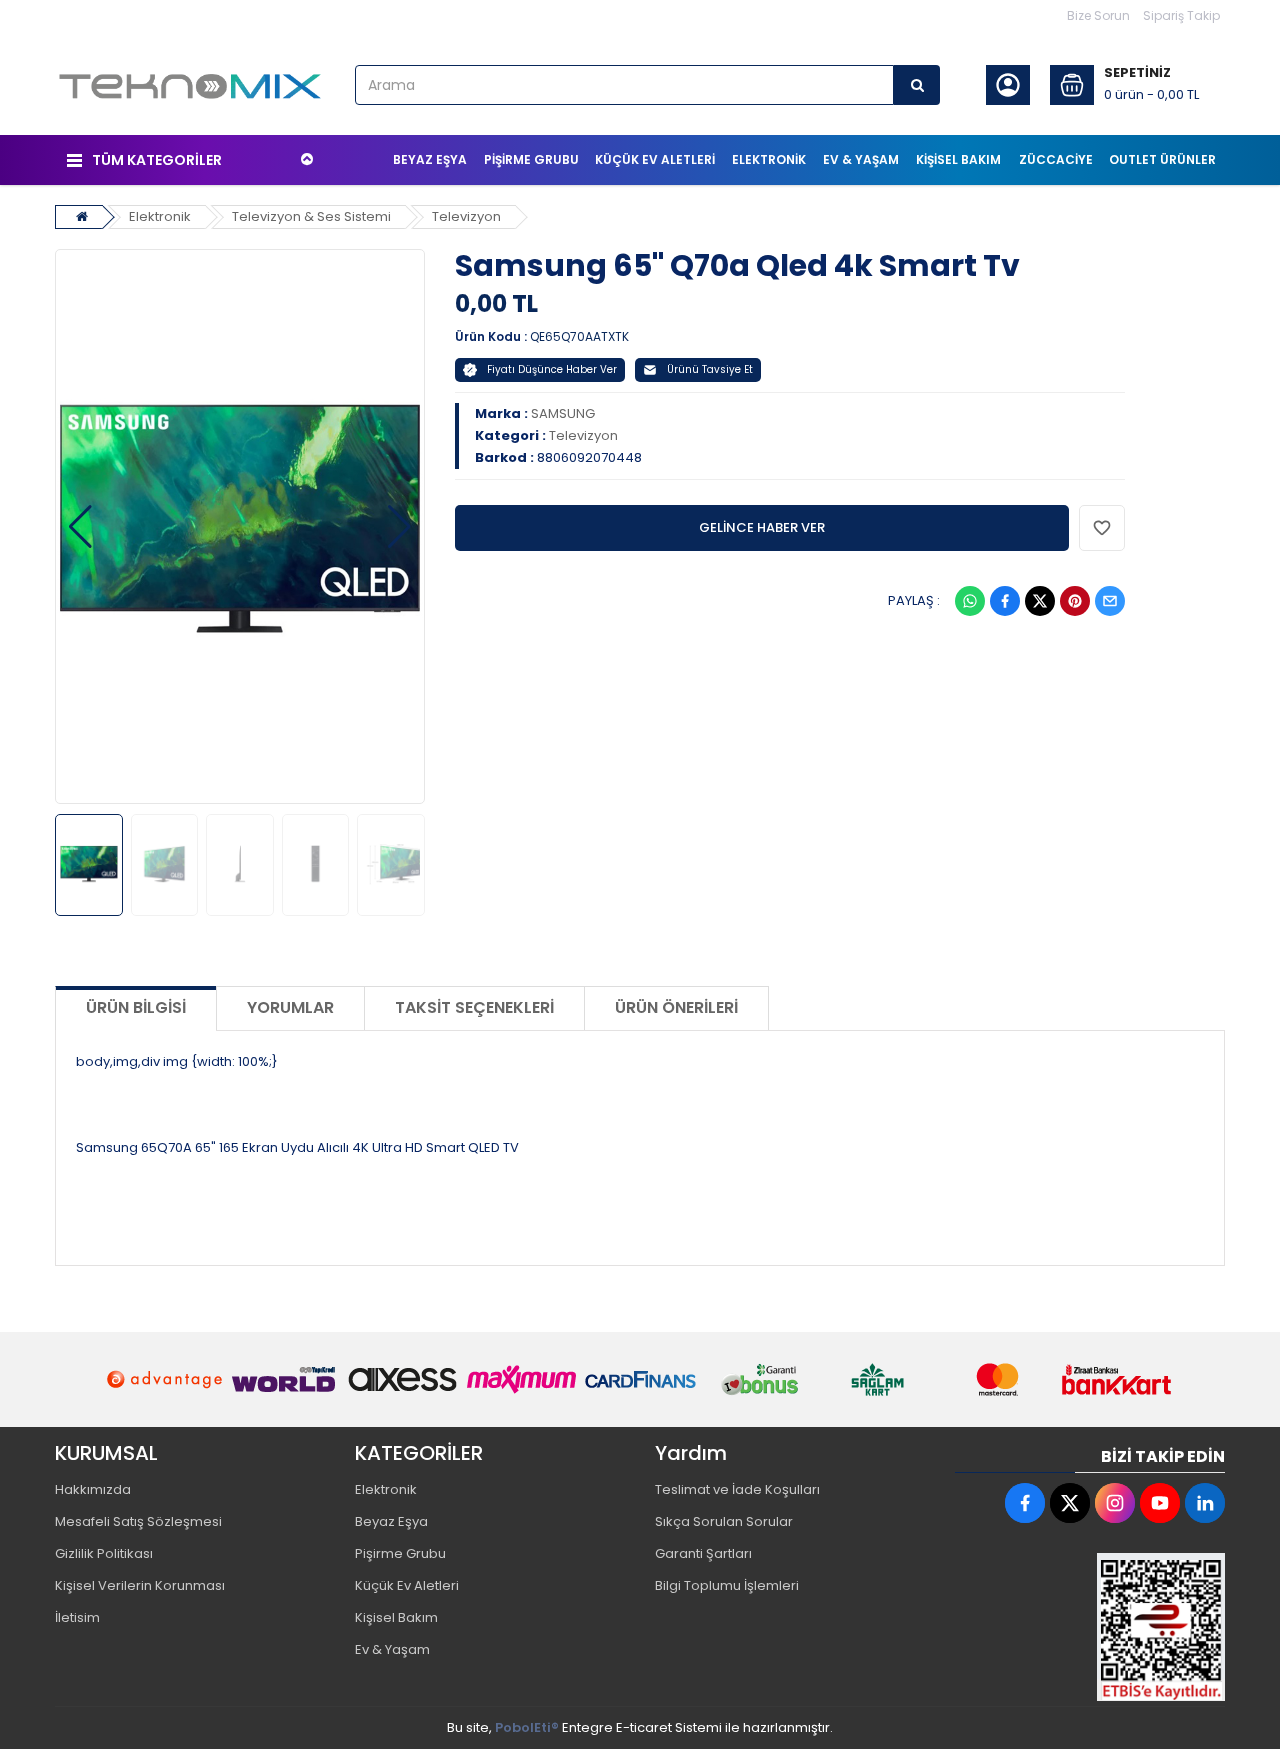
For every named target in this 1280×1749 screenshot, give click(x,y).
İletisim (77, 1617)
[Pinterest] (1075, 601)
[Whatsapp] (970, 601)
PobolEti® (527, 1727)
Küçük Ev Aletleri (407, 1585)
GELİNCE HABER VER (762, 527)
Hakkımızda (93, 1489)
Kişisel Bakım (396, 1617)
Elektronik (160, 216)
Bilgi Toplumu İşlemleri (727, 1585)
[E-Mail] (1110, 601)
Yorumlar (290, 1007)
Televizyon (466, 216)
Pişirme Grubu (400, 1553)
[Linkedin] (1205, 1503)
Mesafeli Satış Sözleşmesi (138, 1521)
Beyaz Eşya (391, 1521)
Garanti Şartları (703, 1553)
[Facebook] (1005, 601)
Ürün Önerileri (676, 1007)
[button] (80, 527)
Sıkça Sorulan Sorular (724, 1521)
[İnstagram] (1115, 1503)
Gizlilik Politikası (104, 1553)
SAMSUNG (563, 413)
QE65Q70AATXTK (579, 336)
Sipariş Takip (1181, 15)
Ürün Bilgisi (136, 1007)
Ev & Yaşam (392, 1649)
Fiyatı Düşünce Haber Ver (552, 369)
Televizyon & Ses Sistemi (311, 216)
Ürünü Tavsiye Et (710, 369)
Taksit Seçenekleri (474, 1007)
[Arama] (917, 85)
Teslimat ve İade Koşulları (737, 1489)
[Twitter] (1040, 601)
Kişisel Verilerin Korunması (140, 1585)
